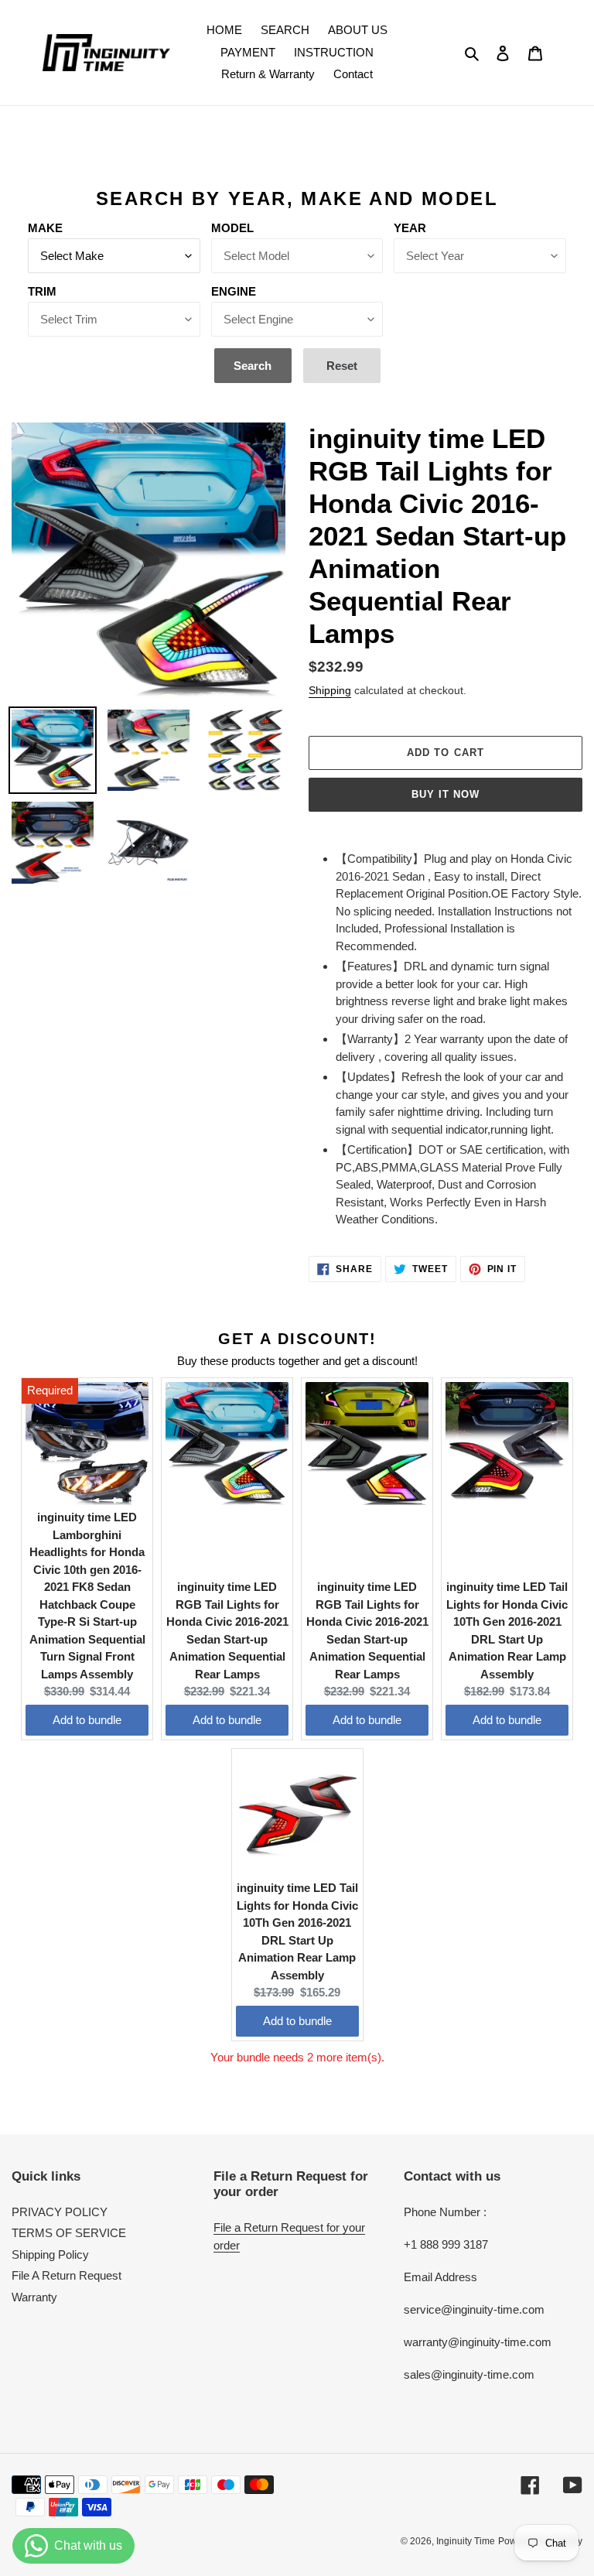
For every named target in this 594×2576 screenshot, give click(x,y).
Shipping (330, 690)
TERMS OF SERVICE (69, 2233)
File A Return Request (67, 2275)
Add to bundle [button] (87, 1720)
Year (410, 228)
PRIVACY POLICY (60, 2212)
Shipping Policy (50, 2254)
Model (232, 228)
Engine (234, 291)
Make (45, 228)
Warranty (34, 2297)
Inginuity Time (466, 2541)
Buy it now (445, 794)
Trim (42, 291)
